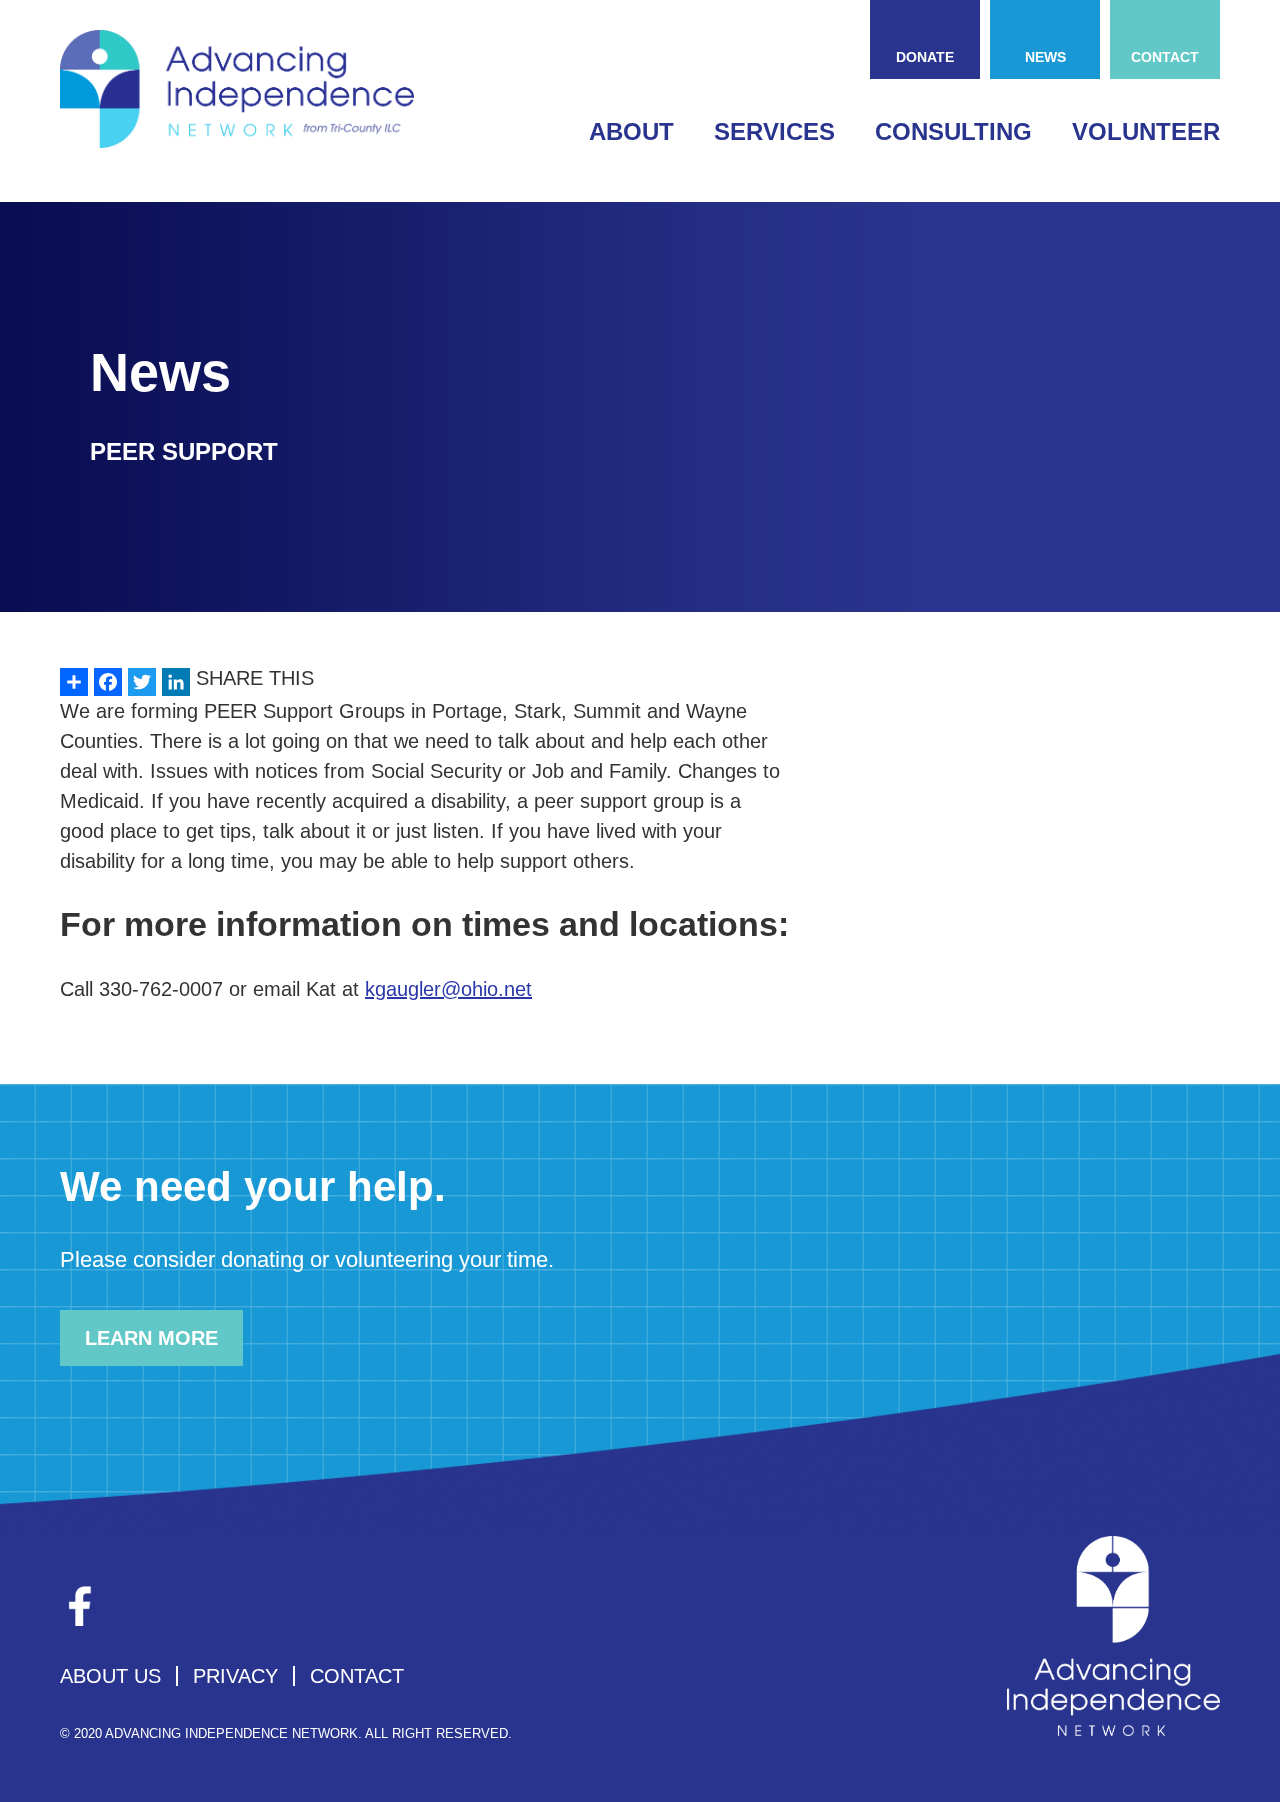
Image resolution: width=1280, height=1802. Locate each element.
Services (774, 131)
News (1045, 57)
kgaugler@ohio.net (448, 989)
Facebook (80, 1606)
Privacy (235, 1676)
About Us (110, 1676)
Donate (925, 57)
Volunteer (1146, 131)
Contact (1165, 57)
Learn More (151, 1338)
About (631, 131)
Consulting (953, 131)
